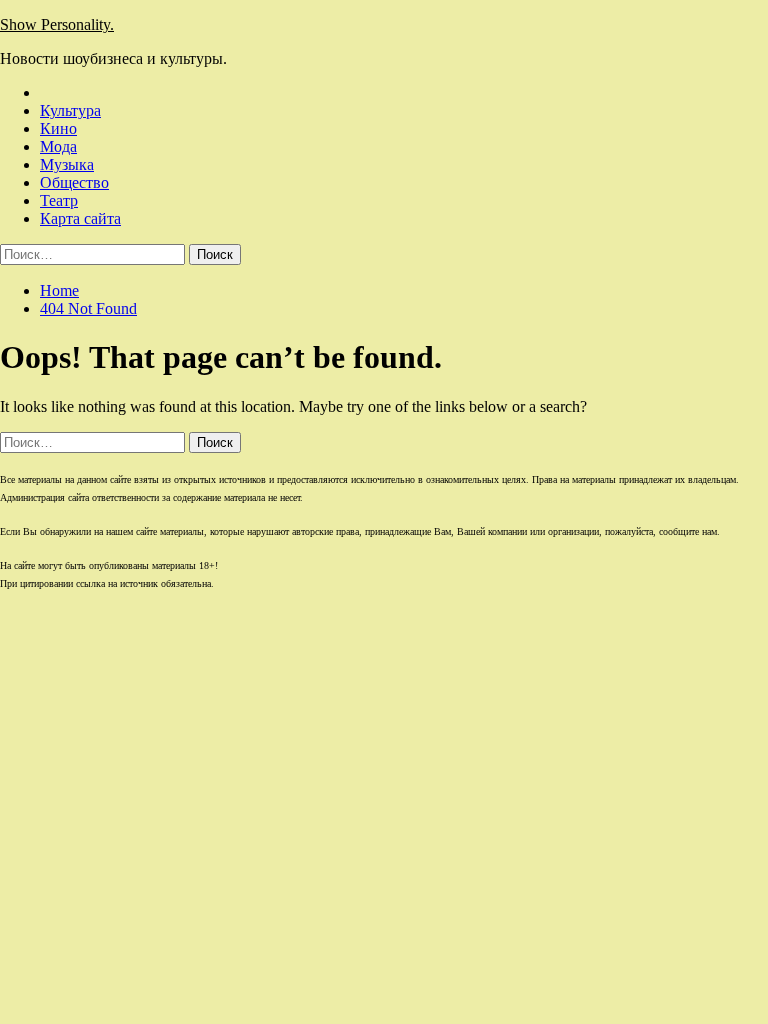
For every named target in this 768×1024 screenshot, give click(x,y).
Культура (70, 110)
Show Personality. (57, 24)
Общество (74, 182)
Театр (59, 200)
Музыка (67, 164)
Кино (58, 128)
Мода (58, 146)
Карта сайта (80, 218)
